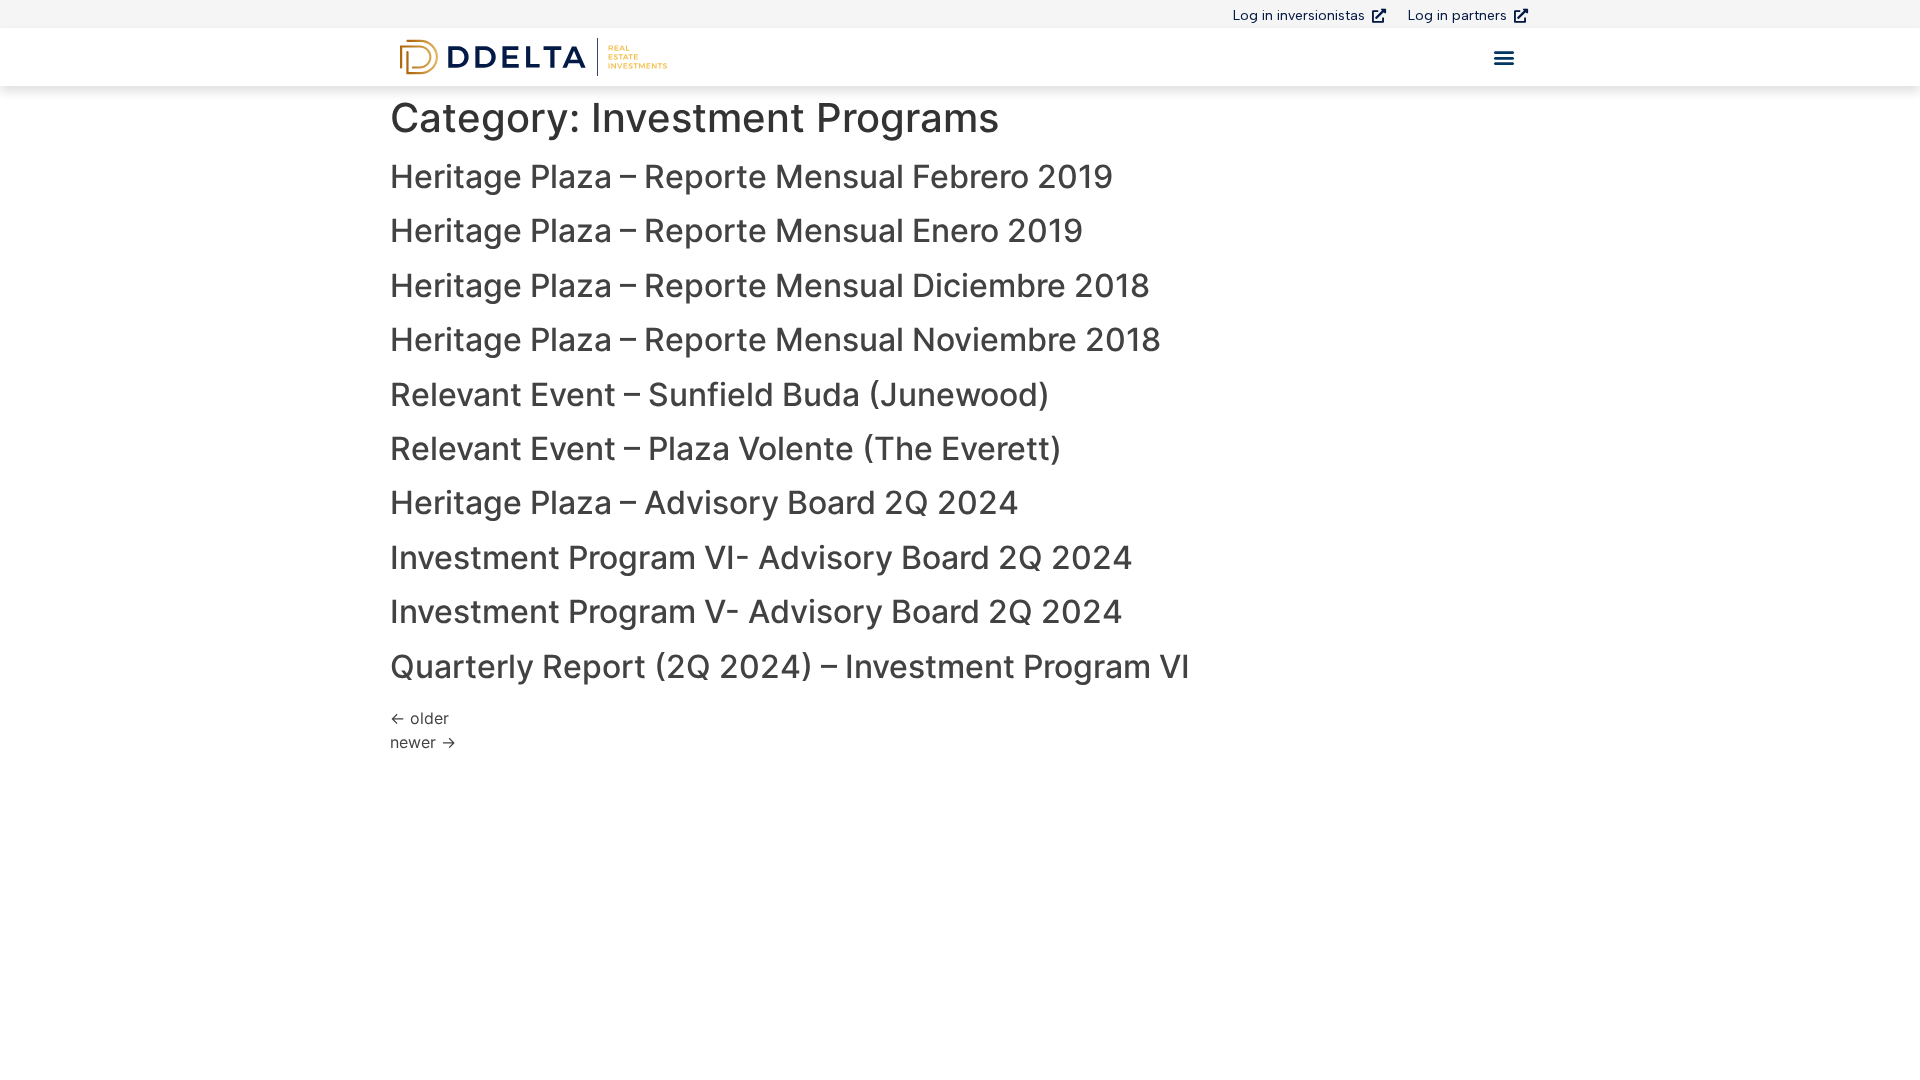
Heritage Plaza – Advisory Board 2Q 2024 (704, 502)
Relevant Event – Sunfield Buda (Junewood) (720, 394)
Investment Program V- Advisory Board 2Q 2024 (756, 611)
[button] (1503, 57)
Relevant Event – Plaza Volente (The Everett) (726, 448)
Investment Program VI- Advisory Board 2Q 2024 (761, 557)
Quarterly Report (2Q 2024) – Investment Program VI (790, 666)
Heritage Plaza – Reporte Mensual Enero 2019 (736, 230)
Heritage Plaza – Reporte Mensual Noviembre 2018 (775, 339)
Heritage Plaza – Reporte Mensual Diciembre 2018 (770, 285)
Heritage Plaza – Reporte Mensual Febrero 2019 (751, 176)
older (419, 718)
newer (423, 742)
